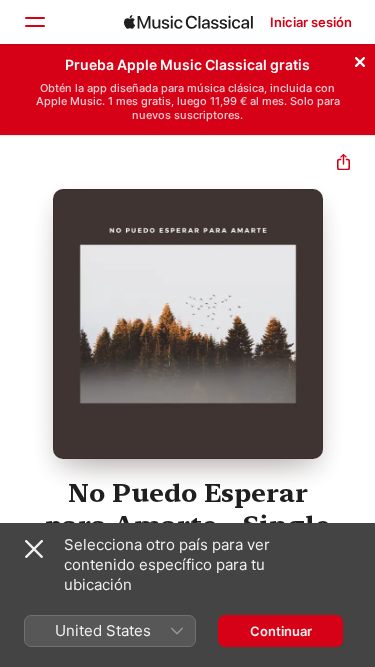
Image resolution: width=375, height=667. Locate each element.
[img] (188, 22)
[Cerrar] (360, 59)
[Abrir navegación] (34, 22)
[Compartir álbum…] (343, 164)
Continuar (281, 631)
